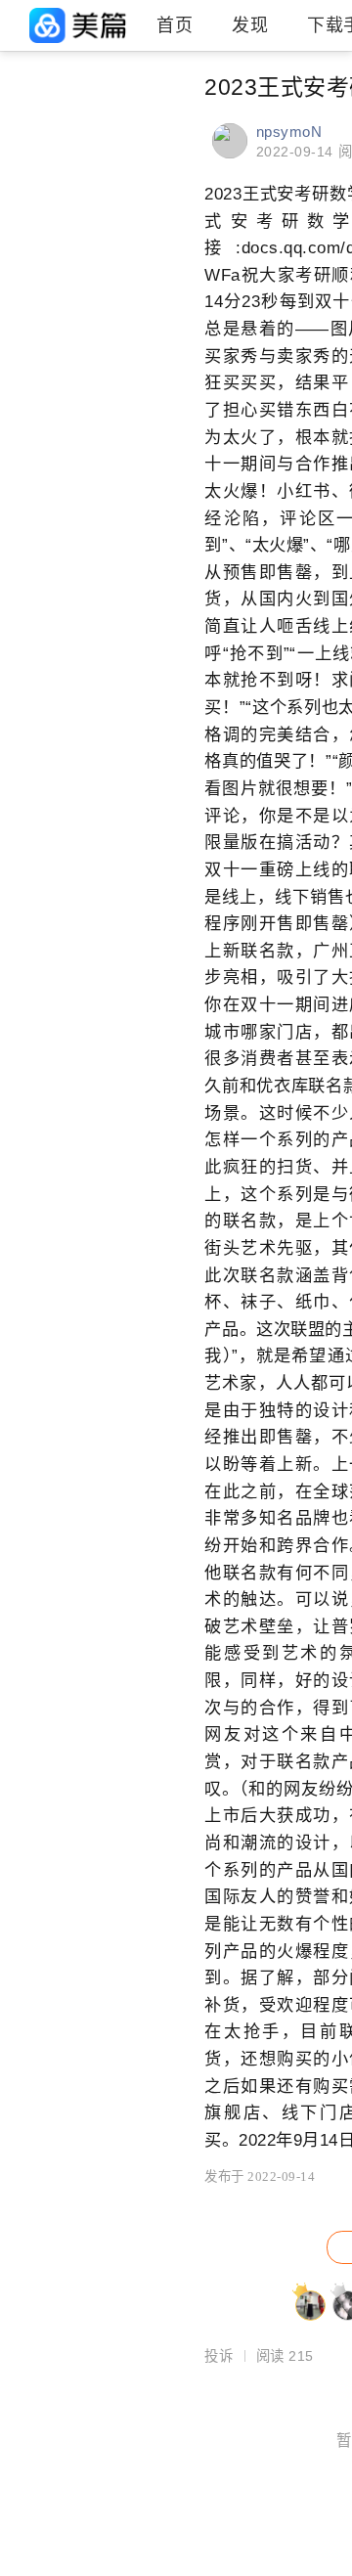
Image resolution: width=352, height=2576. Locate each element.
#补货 (128, 250)
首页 (175, 25)
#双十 (30, 184)
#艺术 (128, 151)
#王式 (30, 217)
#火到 (128, 217)
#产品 (128, 184)
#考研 (30, 151)
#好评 (30, 250)
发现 (250, 25)
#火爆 (128, 117)
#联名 (30, 117)
